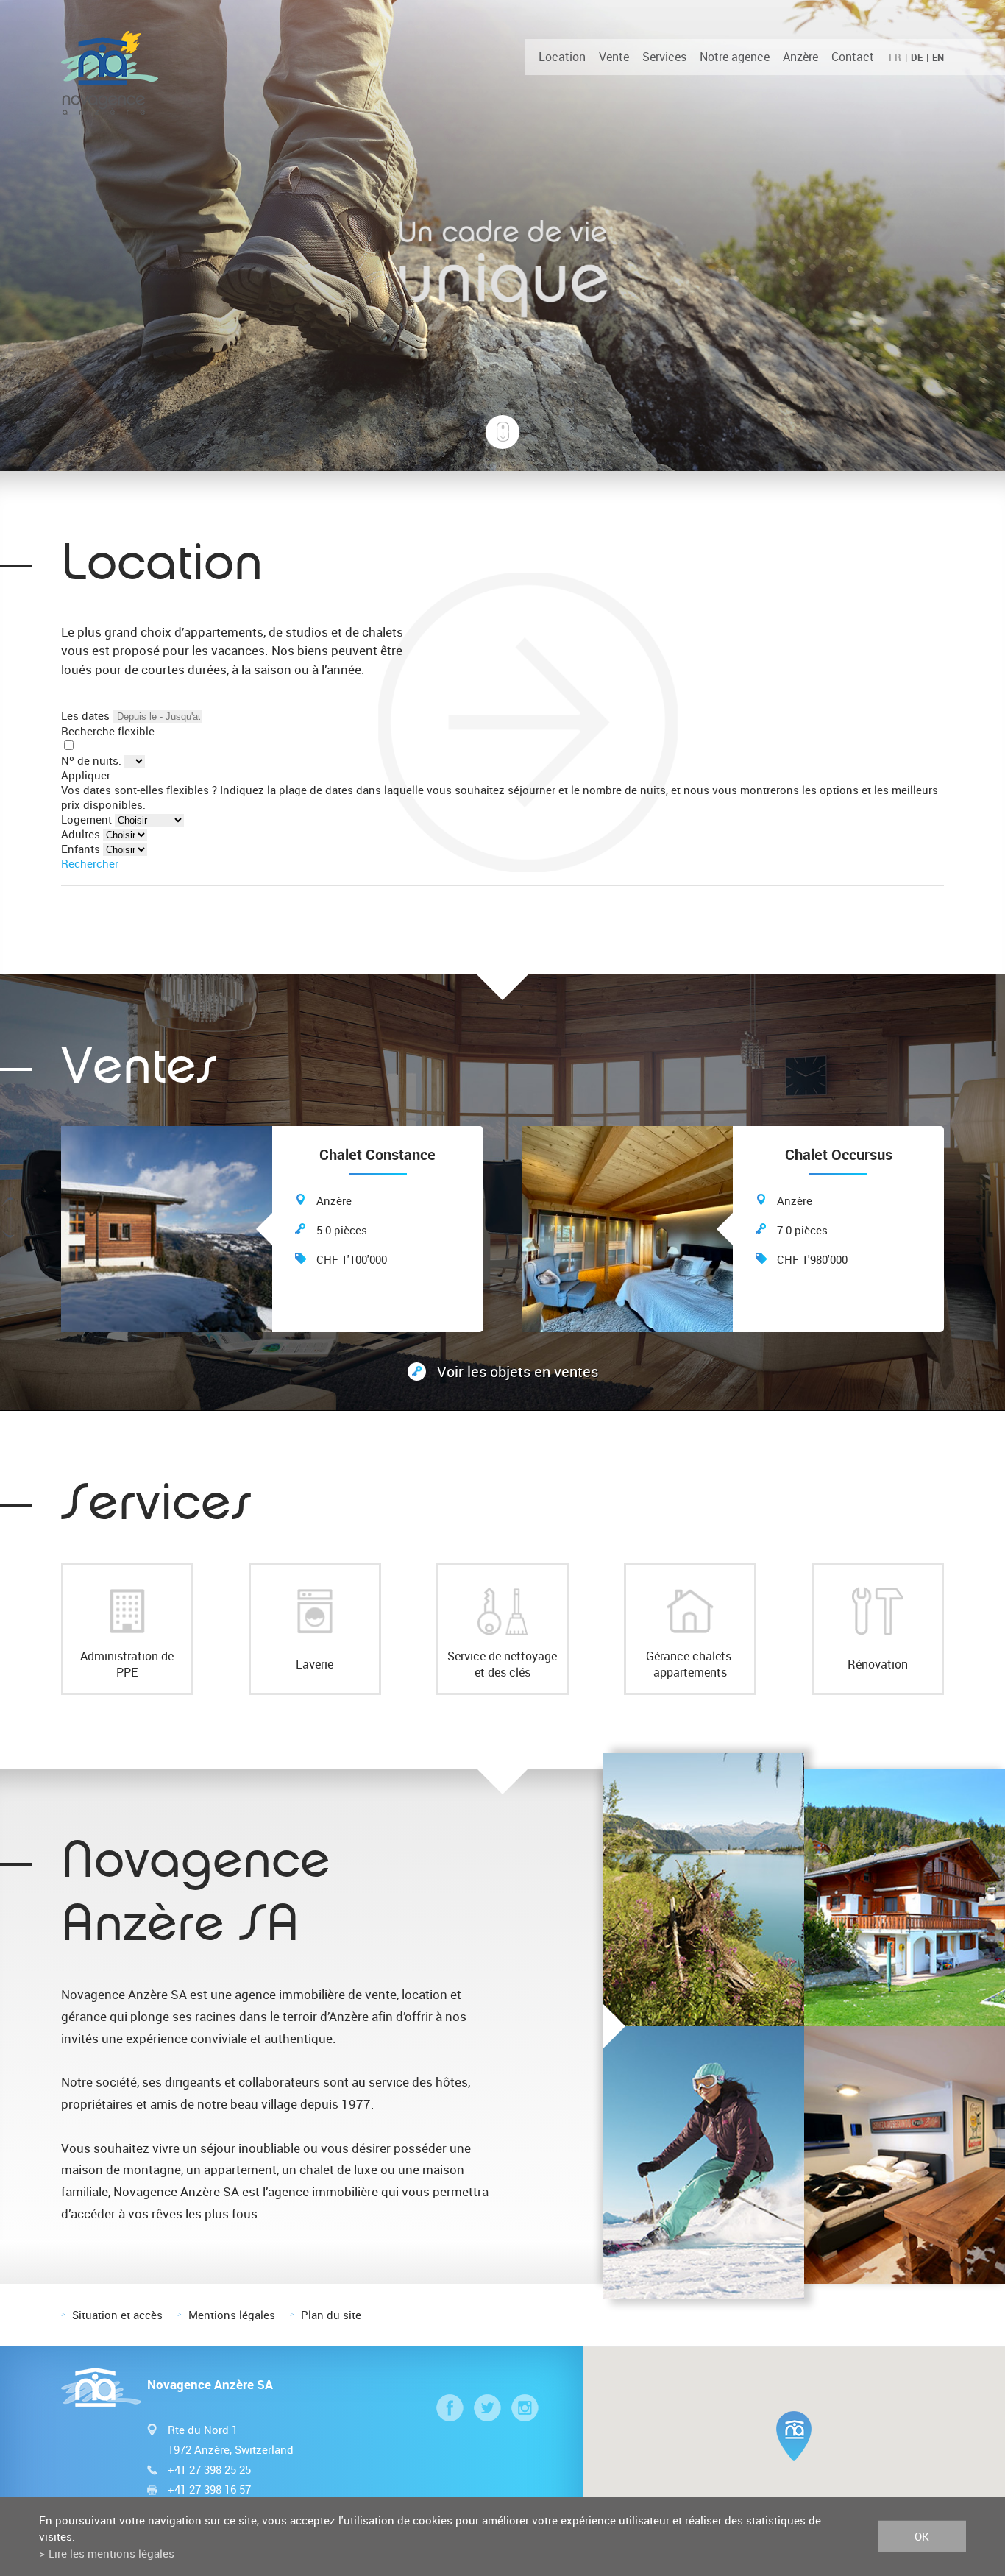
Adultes (81, 834)
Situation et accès (117, 2315)
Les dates (85, 715)
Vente (614, 57)
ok (922, 2536)
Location (562, 57)
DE (917, 57)
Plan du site (331, 2315)
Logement (86, 819)
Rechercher (90, 863)
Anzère (800, 57)
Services (664, 57)
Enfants (81, 849)
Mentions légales (232, 2315)
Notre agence (735, 57)
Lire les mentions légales (111, 2553)
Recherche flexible (109, 731)
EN (938, 57)
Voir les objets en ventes (518, 1372)
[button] (794, 2436)
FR (895, 57)
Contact (853, 57)
